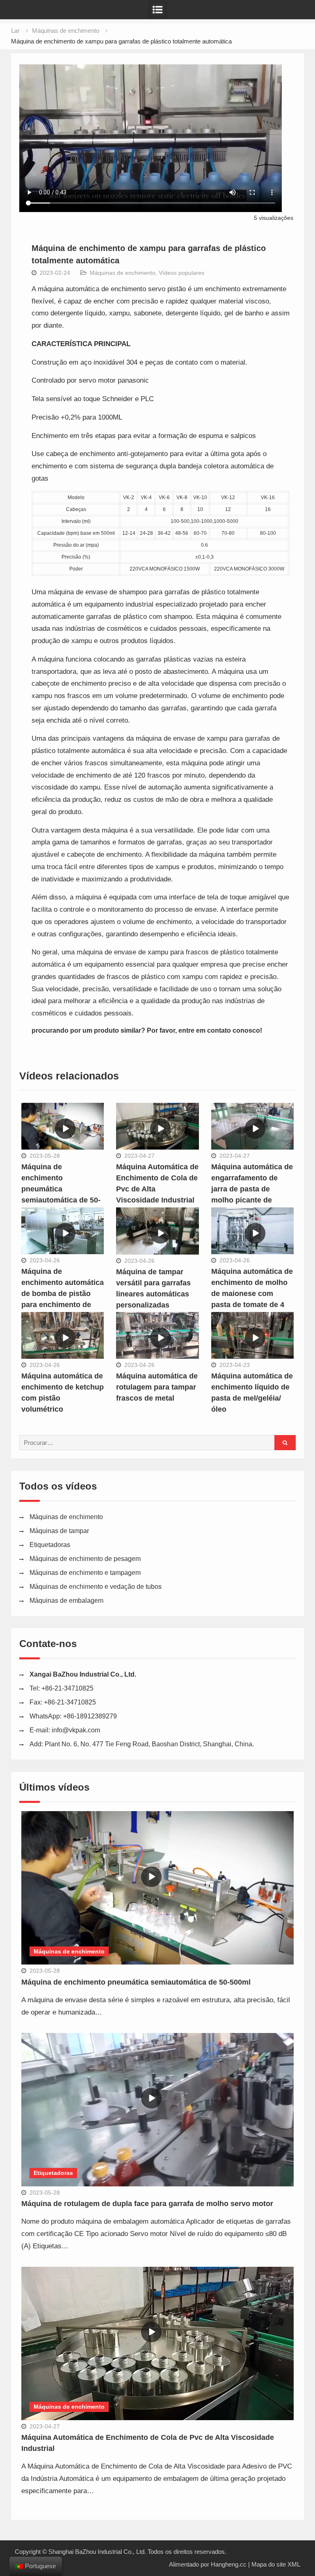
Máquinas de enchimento (123, 273)
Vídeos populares (181, 273)
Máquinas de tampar (59, 1531)
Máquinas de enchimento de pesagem (85, 1559)
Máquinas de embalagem (66, 1601)
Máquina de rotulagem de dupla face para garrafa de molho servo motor (147, 2204)
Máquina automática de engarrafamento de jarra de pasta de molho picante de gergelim (252, 1189)
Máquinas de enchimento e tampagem (85, 1573)
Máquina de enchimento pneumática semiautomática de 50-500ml (61, 1189)
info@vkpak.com (76, 1730)
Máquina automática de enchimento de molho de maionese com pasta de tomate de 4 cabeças (252, 1294)
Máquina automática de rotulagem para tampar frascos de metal (157, 1387)
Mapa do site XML (276, 2564)
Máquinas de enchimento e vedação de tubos (96, 1587)
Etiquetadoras (50, 1545)
